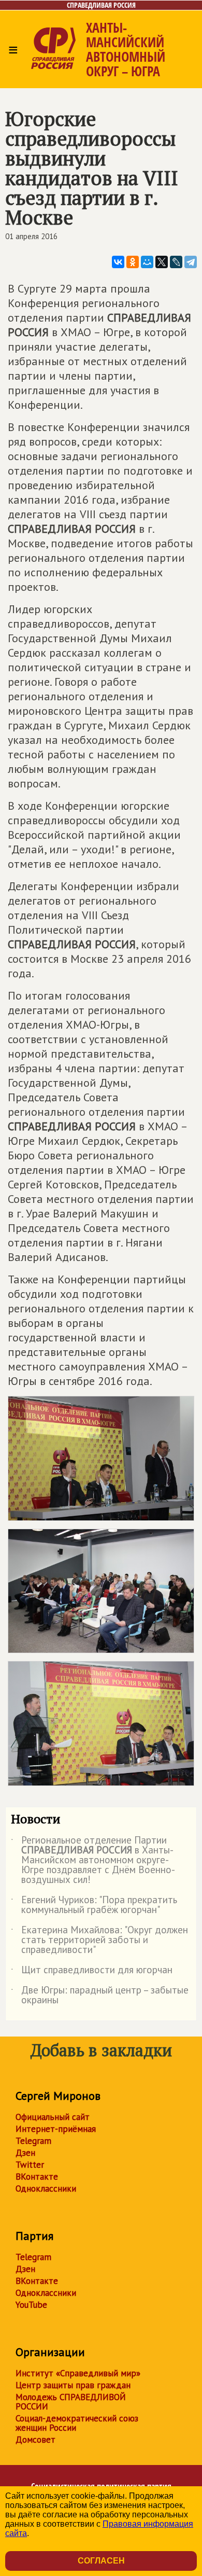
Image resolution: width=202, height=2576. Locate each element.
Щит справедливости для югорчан (92, 1972)
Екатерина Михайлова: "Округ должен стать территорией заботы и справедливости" (99, 1940)
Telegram (33, 2141)
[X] (162, 262)
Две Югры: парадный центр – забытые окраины (100, 1996)
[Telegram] (191, 262)
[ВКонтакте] (118, 262)
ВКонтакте (37, 2177)
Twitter (30, 2165)
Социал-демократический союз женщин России (77, 2423)
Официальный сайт (53, 2117)
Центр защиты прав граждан (73, 2385)
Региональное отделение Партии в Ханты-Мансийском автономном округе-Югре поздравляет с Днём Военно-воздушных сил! (93, 1860)
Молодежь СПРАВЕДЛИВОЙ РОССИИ (71, 2402)
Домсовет (35, 2440)
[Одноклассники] (133, 262)
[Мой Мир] (147, 262)
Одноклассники (46, 2189)
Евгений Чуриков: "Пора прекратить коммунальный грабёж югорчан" (94, 1905)
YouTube (31, 2305)
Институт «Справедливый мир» (78, 2373)
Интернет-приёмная (56, 2129)
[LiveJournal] (176, 262)
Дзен (25, 2153)
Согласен (101, 2561)
